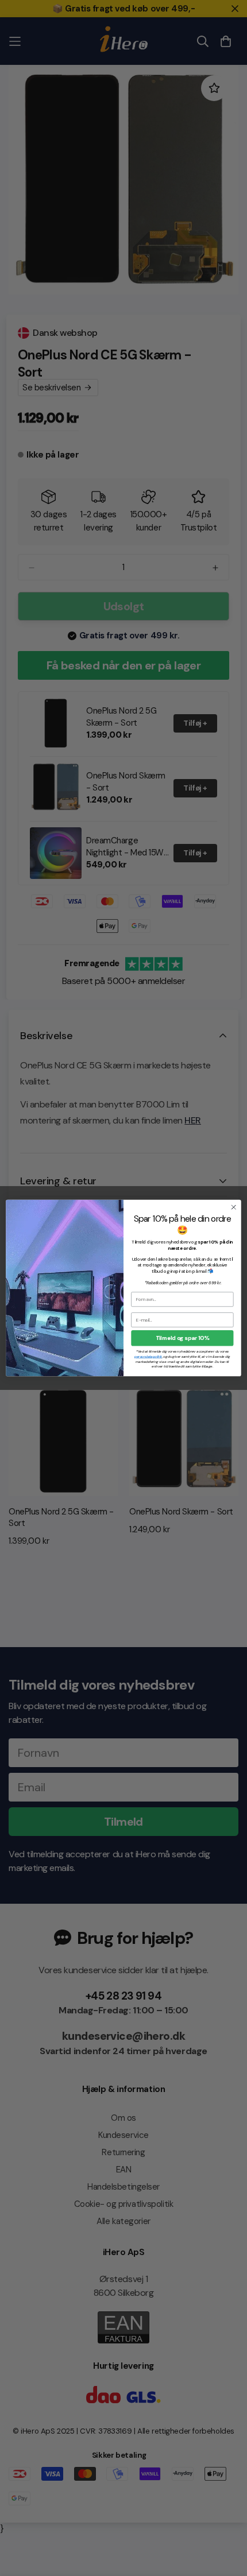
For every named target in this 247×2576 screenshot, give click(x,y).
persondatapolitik (148, 1357)
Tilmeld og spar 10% (182, 1338)
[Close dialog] (234, 1207)
